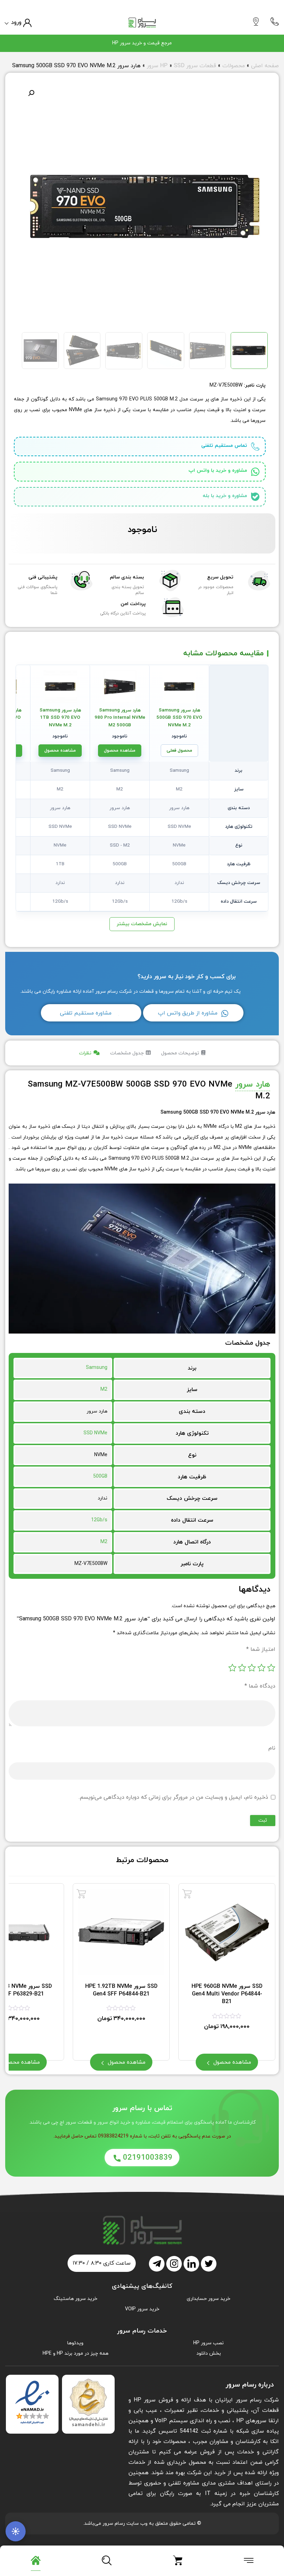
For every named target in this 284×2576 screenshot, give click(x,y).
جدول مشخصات (127, 1053)
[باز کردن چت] (16, 2531)
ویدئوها (75, 2343)
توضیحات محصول (180, 1053)
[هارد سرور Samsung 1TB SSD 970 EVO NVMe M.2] (60, 687)
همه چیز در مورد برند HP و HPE (76, 2353)
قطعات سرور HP (188, 66)
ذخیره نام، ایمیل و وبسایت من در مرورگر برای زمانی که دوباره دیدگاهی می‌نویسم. (173, 1797)
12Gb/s (99, 1520)
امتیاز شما (261, 1649)
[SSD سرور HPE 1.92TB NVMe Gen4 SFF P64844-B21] (81, 1894)
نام (272, 1748)
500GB (100, 1476)
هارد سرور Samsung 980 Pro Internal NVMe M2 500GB (120, 718)
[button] (31, 93)
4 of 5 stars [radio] (242, 1668)
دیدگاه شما (260, 1686)
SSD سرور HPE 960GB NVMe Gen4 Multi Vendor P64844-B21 (227, 1994)
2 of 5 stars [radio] (261, 1668)
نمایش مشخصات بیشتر (142, 924)
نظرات (85, 1053)
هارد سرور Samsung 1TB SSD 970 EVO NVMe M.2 (60, 718)
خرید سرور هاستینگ (76, 2299)
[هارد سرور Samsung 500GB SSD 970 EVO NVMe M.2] (179, 687)
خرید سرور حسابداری (208, 2299)
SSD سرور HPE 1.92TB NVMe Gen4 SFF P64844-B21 (121, 1990)
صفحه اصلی (265, 66)
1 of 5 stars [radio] (271, 1668)
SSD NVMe (95, 1433)
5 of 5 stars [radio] (232, 1668)
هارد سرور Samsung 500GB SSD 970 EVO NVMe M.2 (179, 718)
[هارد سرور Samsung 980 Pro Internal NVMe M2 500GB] (120, 687)
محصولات (234, 66)
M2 (104, 1389)
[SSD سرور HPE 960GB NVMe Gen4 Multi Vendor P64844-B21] (187, 1894)
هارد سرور (253, 1085)
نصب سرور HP (208, 2343)
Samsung (97, 1368)
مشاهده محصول (120, 751)
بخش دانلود (209, 2353)
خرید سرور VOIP (142, 2309)
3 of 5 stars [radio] (252, 1668)
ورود (16, 23)
